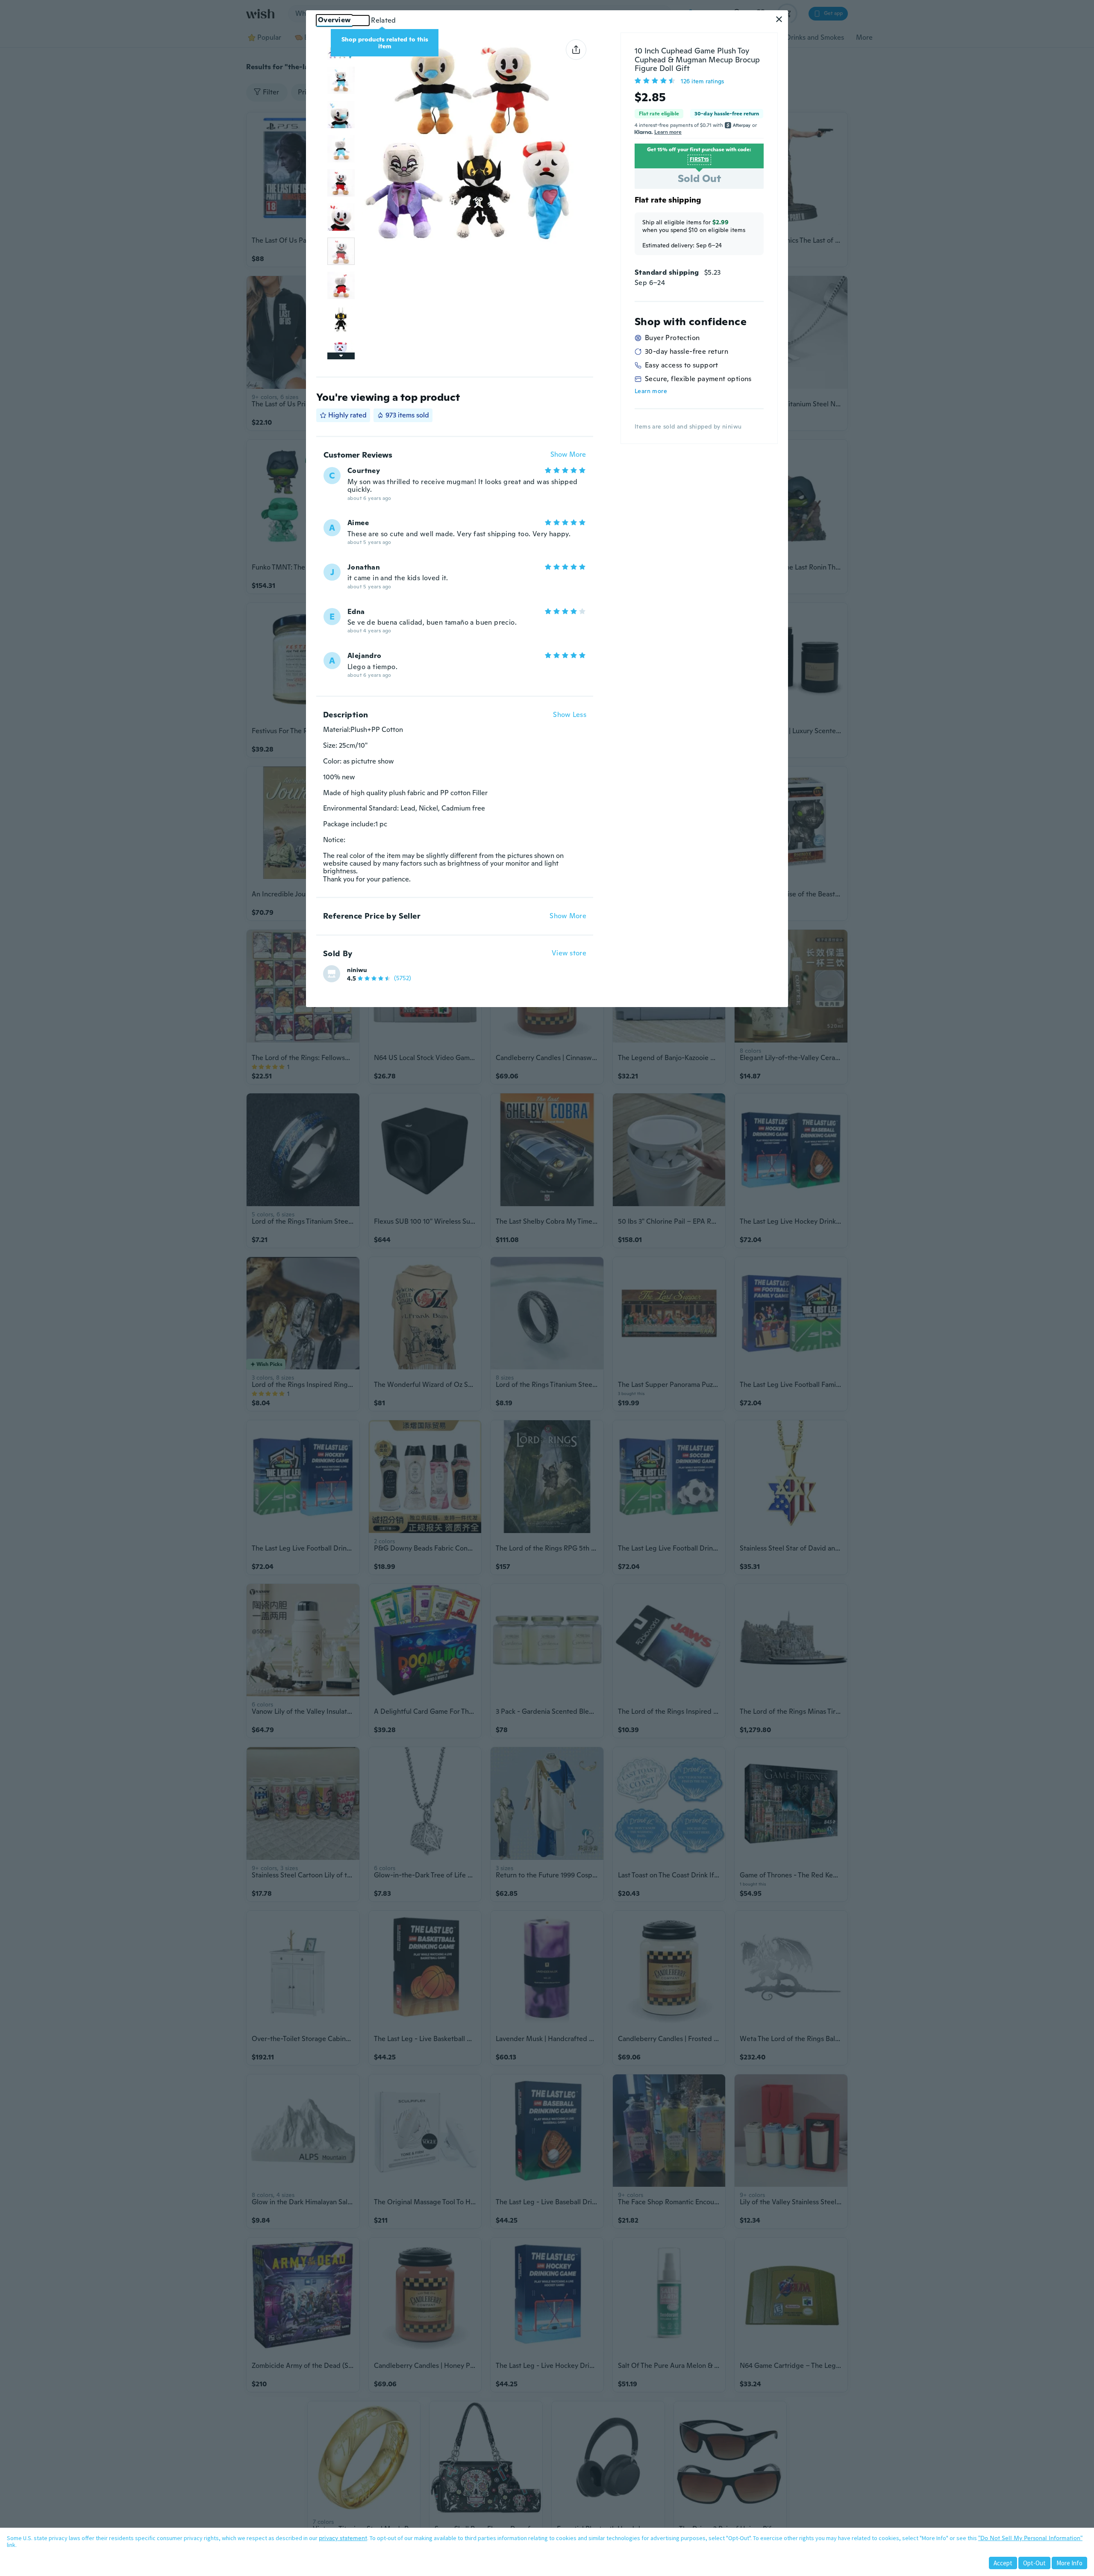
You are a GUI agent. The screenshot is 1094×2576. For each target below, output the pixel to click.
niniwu (357, 970)
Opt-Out (1034, 2563)
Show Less (570, 715)
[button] (779, 19)
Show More (568, 455)
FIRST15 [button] (699, 159)
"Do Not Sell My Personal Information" (1030, 2538)
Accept (1003, 2563)
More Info (1069, 2563)
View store (569, 953)
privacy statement (343, 2538)
